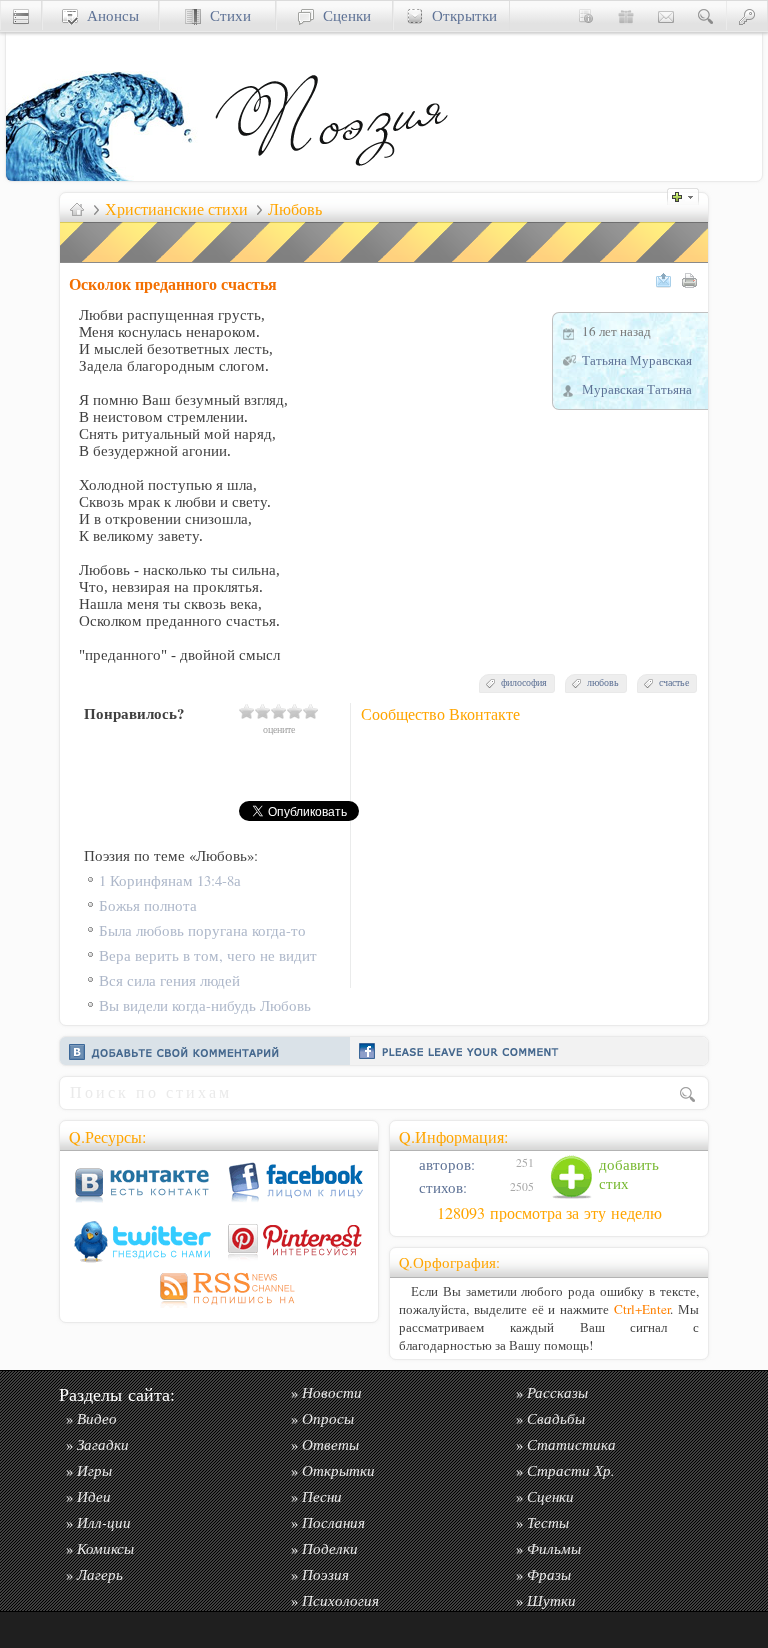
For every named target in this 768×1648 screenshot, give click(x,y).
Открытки (460, 15)
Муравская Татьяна (637, 389)
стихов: (441, 1187)
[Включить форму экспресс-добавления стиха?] (688, 194)
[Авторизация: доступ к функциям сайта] (747, 15)
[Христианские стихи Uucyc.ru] (331, 175)
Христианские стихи (176, 209)
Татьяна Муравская (637, 360)
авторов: (445, 1164)
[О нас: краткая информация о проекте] (586, 15)
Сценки (342, 15)
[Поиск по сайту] (706, 15)
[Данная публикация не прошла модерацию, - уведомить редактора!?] (385, 262)
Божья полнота (148, 905)
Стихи (226, 15)
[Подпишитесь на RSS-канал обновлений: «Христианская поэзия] (219, 1307)
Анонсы (108, 15)
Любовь (295, 209)
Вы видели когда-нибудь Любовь (205, 1005)
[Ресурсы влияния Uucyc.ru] (77, 209)
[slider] (279, 711)
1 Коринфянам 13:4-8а (170, 880)
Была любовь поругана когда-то (202, 930)
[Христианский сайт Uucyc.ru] (106, 175)
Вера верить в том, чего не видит (208, 955)
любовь (603, 682)
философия (524, 682)
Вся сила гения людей (169, 980)
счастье (674, 682)
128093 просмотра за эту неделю (549, 1213)
